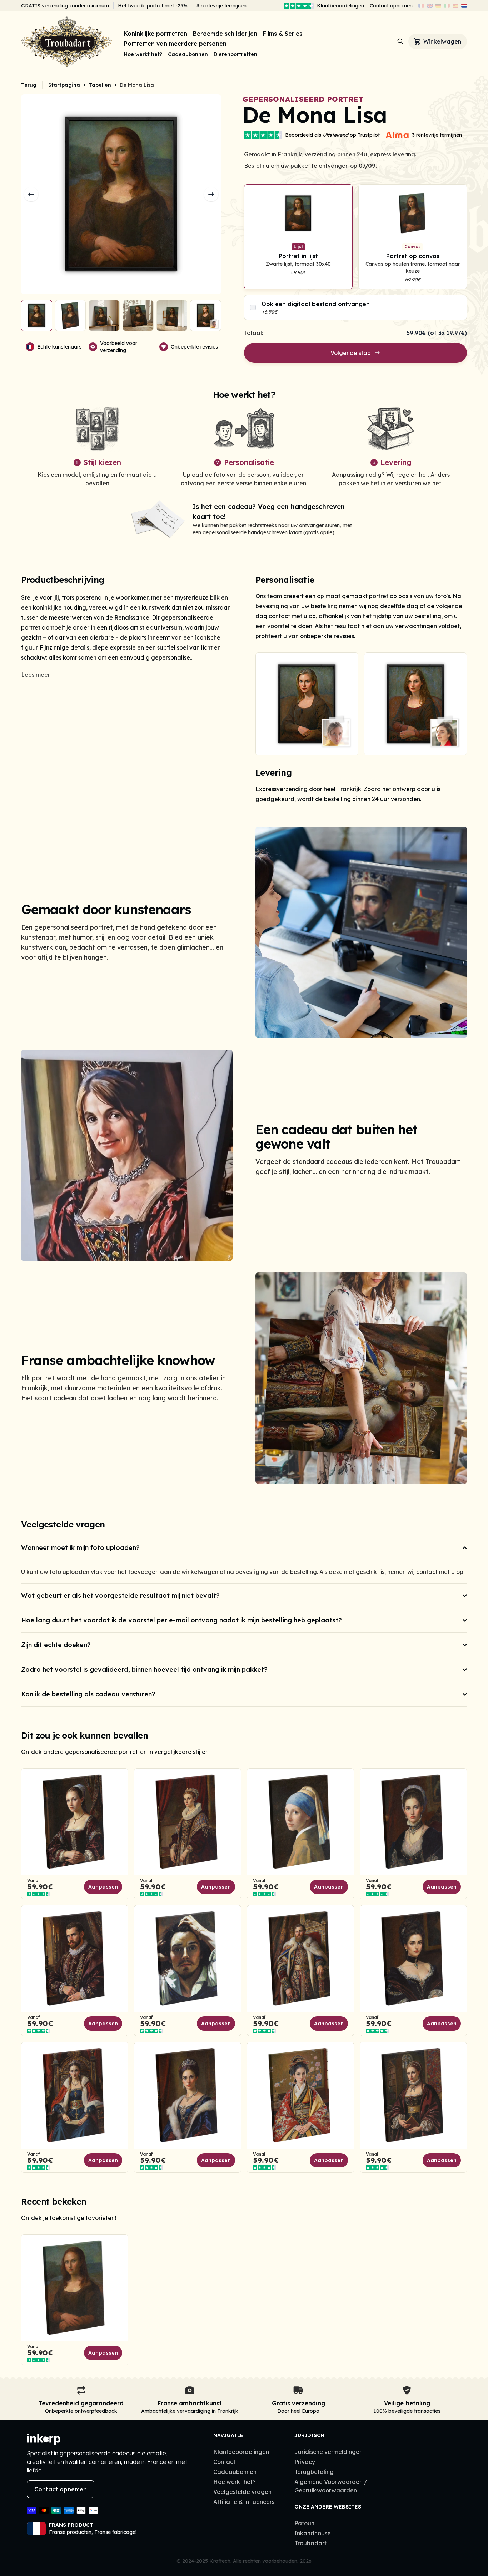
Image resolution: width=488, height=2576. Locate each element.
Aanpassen (103, 1887)
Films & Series (283, 34)
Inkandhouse (313, 2533)
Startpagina (64, 85)
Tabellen (100, 85)
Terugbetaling (314, 2472)
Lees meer (36, 675)
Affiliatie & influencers (244, 2502)
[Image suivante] (211, 194)
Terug (29, 85)
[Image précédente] (31, 194)
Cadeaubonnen (188, 54)
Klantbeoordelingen (340, 6)
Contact (224, 2462)
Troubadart (310, 2543)
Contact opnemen (391, 6)
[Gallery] (361, 704)
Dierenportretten (235, 54)
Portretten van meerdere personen (175, 44)
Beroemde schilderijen (225, 34)
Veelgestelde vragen (242, 2492)
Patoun (304, 2523)
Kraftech (220, 2561)
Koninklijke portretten (156, 34)
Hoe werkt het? (143, 54)
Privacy (305, 2462)
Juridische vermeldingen (328, 2452)
